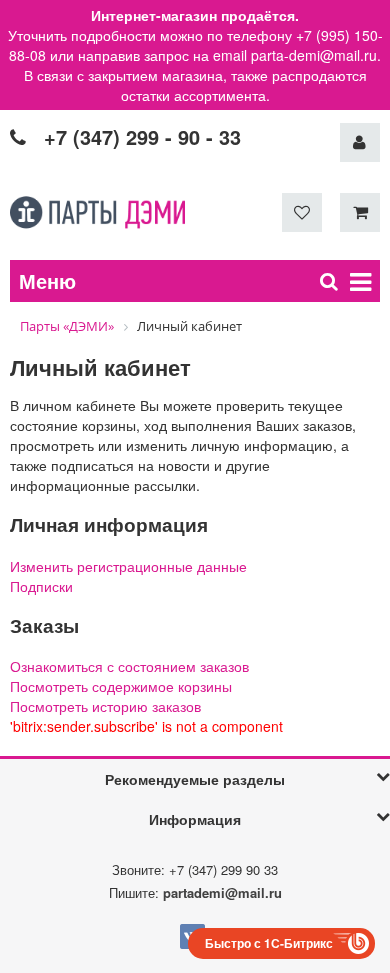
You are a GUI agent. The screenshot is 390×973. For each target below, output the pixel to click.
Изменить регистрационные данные (128, 566)
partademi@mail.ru (222, 892)
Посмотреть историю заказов (105, 706)
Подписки (41, 586)
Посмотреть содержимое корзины (121, 686)
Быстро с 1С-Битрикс (269, 943)
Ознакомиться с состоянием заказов (129, 666)
